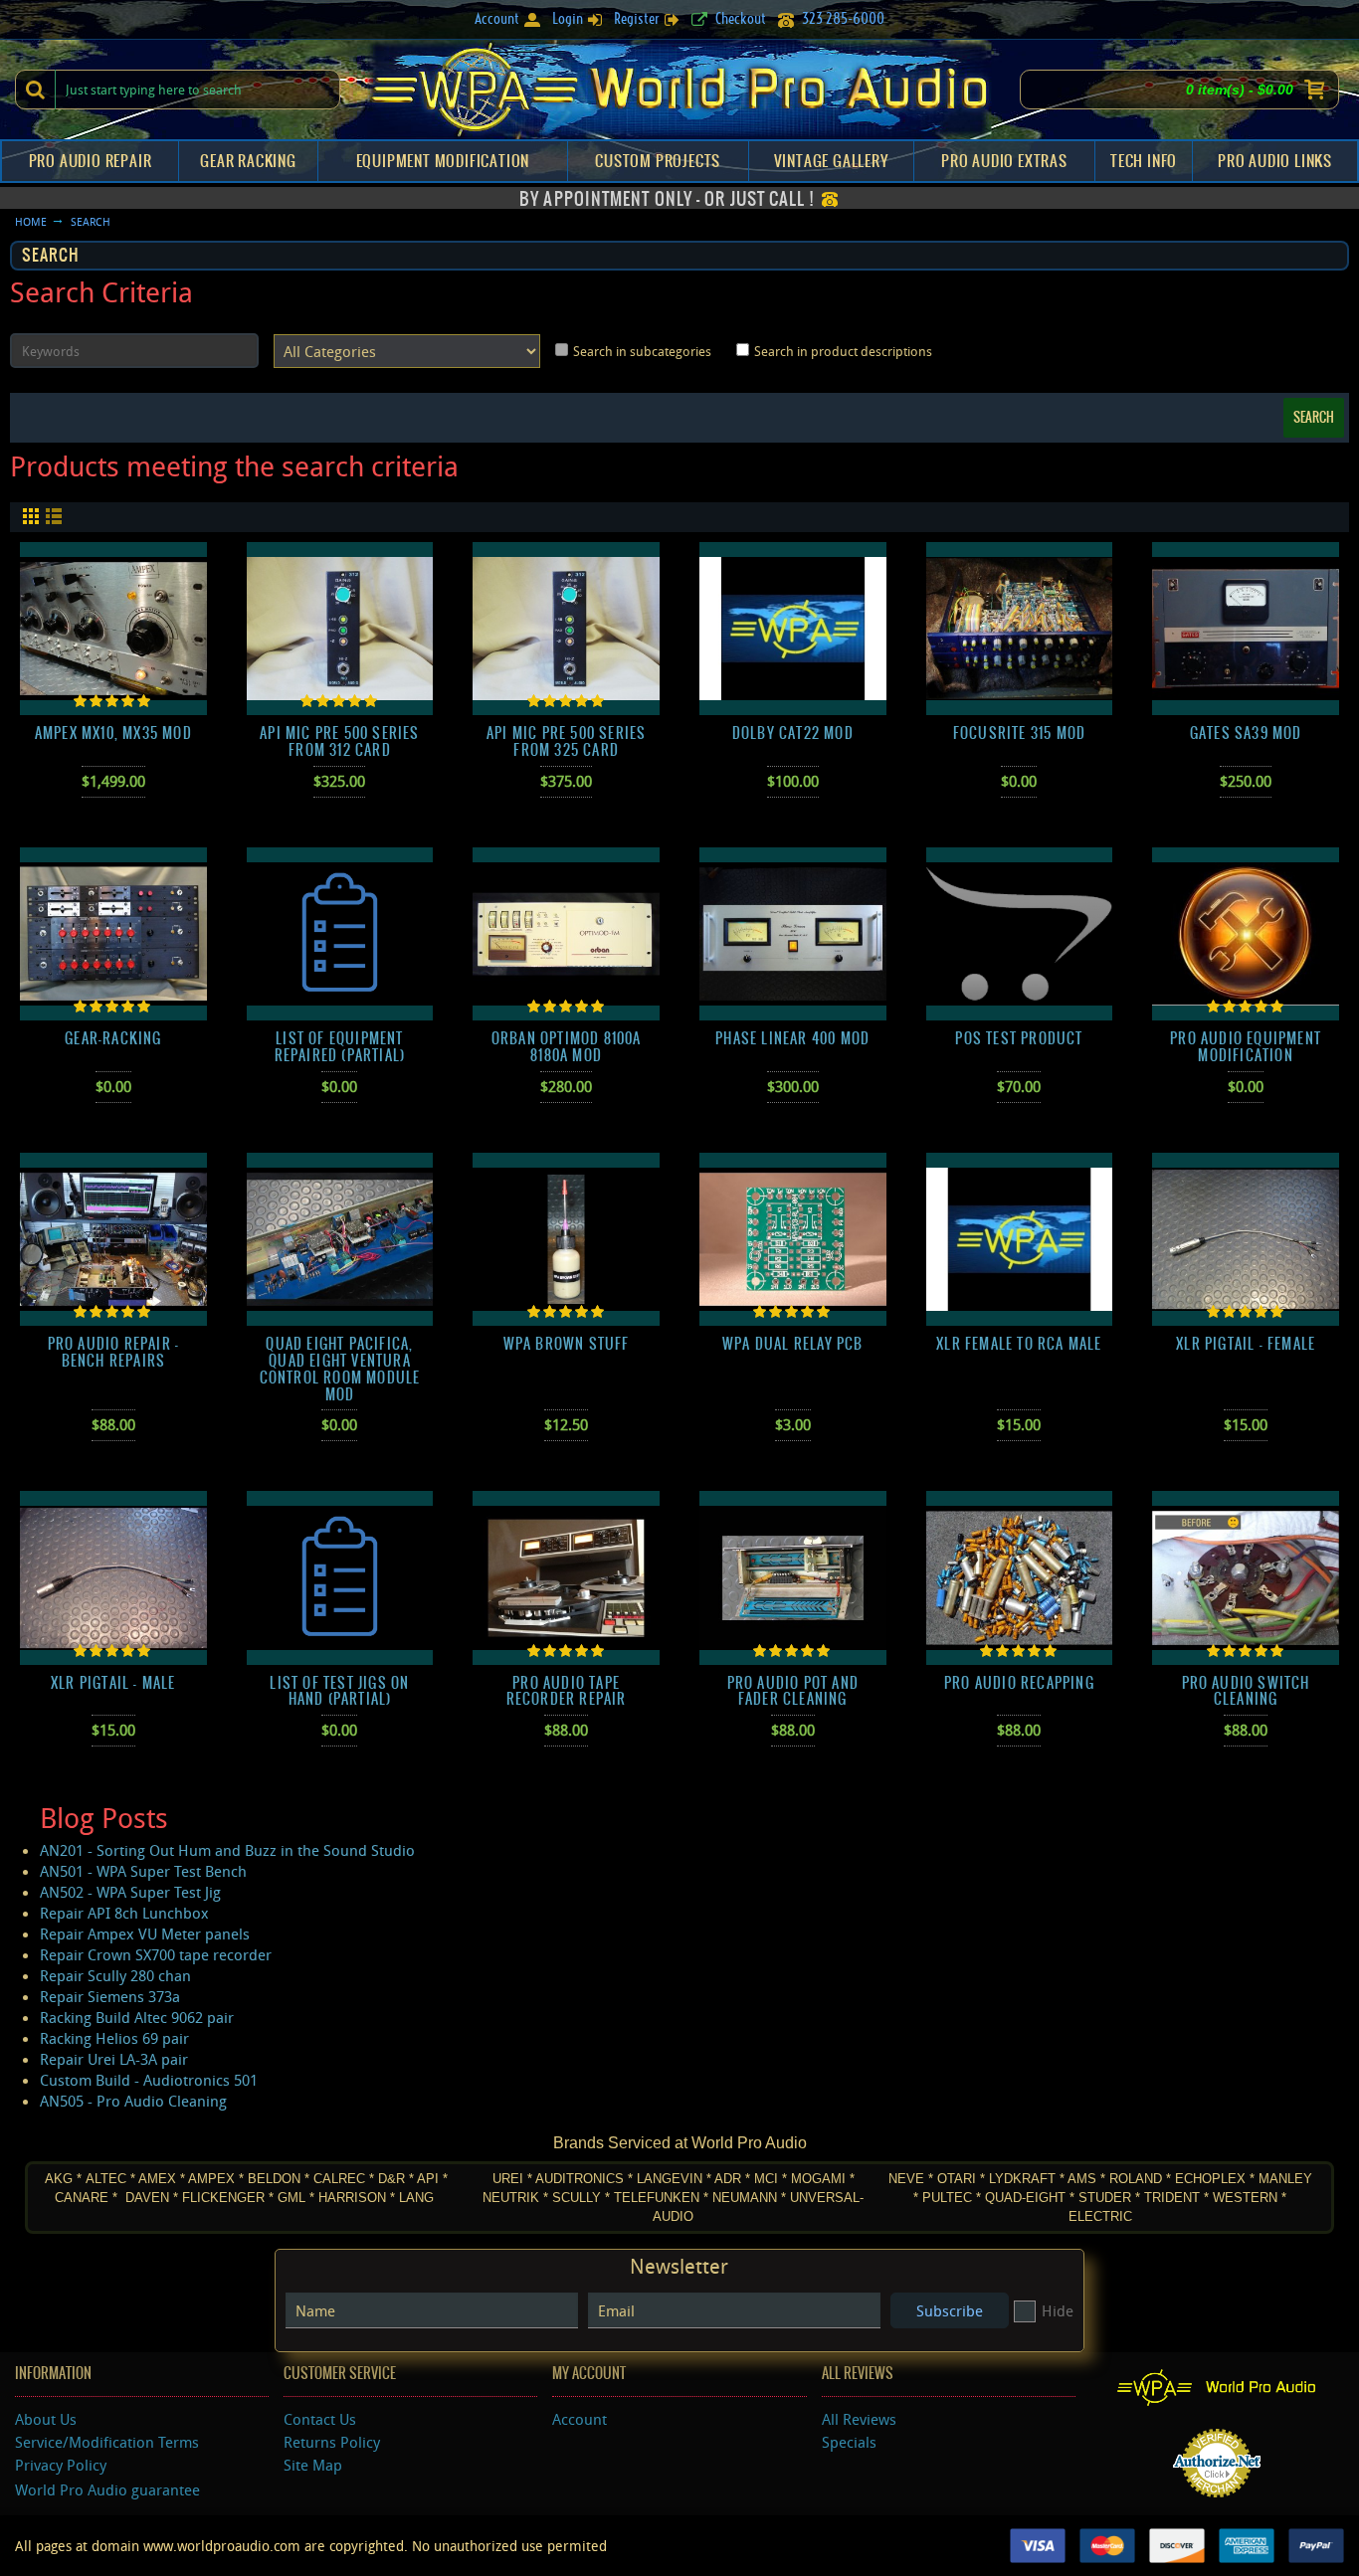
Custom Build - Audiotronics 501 (149, 2080)
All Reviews (859, 2419)
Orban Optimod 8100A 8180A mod (567, 1047)
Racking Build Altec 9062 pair (137, 2017)
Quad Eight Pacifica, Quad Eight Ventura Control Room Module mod (340, 1369)
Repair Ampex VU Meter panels (145, 1933)
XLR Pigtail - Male (113, 1683)
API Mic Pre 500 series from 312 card (339, 741)
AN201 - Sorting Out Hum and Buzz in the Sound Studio (227, 1850)
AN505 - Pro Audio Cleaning (133, 2101)
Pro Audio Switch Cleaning (1246, 1691)
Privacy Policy (61, 2465)
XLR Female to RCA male (1019, 1344)
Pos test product (1019, 1038)
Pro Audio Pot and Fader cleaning (793, 1691)
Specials (849, 2442)
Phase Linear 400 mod (792, 1038)
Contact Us (320, 2419)
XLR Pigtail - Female (1246, 1344)
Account (580, 2419)
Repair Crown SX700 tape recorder (156, 1954)
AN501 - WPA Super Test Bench (143, 1871)
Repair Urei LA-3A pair (114, 2059)
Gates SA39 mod (1246, 733)
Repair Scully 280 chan (115, 1975)
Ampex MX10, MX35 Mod (113, 733)
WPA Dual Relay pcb (793, 1344)
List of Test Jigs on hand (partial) (339, 1691)
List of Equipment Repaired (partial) (340, 1047)
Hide (1058, 2310)
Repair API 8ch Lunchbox (124, 1913)
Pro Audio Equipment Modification (1246, 1047)
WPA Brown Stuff (567, 1344)
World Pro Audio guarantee (107, 2489)
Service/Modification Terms (107, 2442)
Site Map (313, 2465)
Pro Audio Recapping (1019, 1683)
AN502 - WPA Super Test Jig (130, 1892)
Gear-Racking (113, 1038)
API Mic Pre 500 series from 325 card (566, 741)
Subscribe (950, 2310)
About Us (46, 2419)
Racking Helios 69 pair (114, 2038)
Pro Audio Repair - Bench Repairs (114, 1352)
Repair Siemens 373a (110, 1996)
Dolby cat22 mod (793, 733)
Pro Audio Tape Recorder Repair (567, 1691)
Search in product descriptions (843, 351)
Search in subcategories (642, 351)
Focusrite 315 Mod (1019, 733)
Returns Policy (332, 2442)
